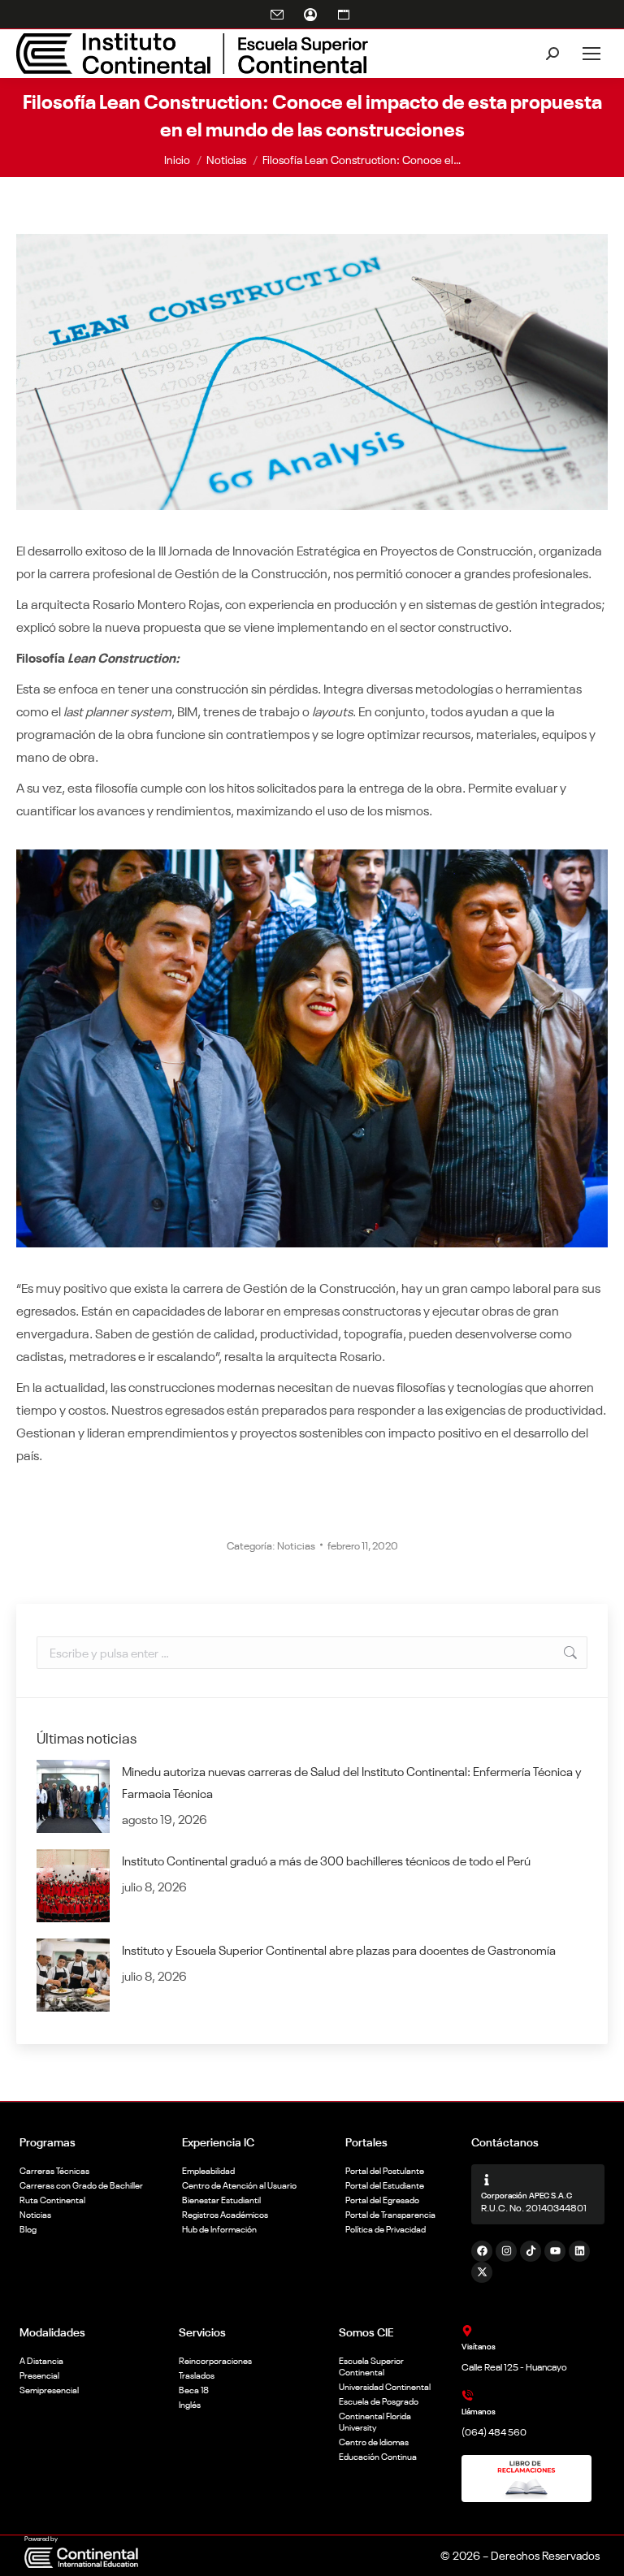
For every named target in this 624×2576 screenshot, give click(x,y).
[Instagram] (506, 2251)
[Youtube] (555, 2251)
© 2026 (460, 2555)
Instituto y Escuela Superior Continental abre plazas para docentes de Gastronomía (339, 1949)
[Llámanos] (467, 2396)
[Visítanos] (467, 2331)
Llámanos (479, 2411)
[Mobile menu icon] (591, 54)
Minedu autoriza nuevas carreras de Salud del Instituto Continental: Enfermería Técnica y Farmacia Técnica (352, 1782)
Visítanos (479, 2346)
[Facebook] (482, 2251)
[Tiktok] (531, 2251)
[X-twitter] (482, 2272)
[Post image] (73, 1796)
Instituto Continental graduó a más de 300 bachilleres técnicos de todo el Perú (326, 1860)
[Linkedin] (579, 2251)
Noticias (296, 1545)
